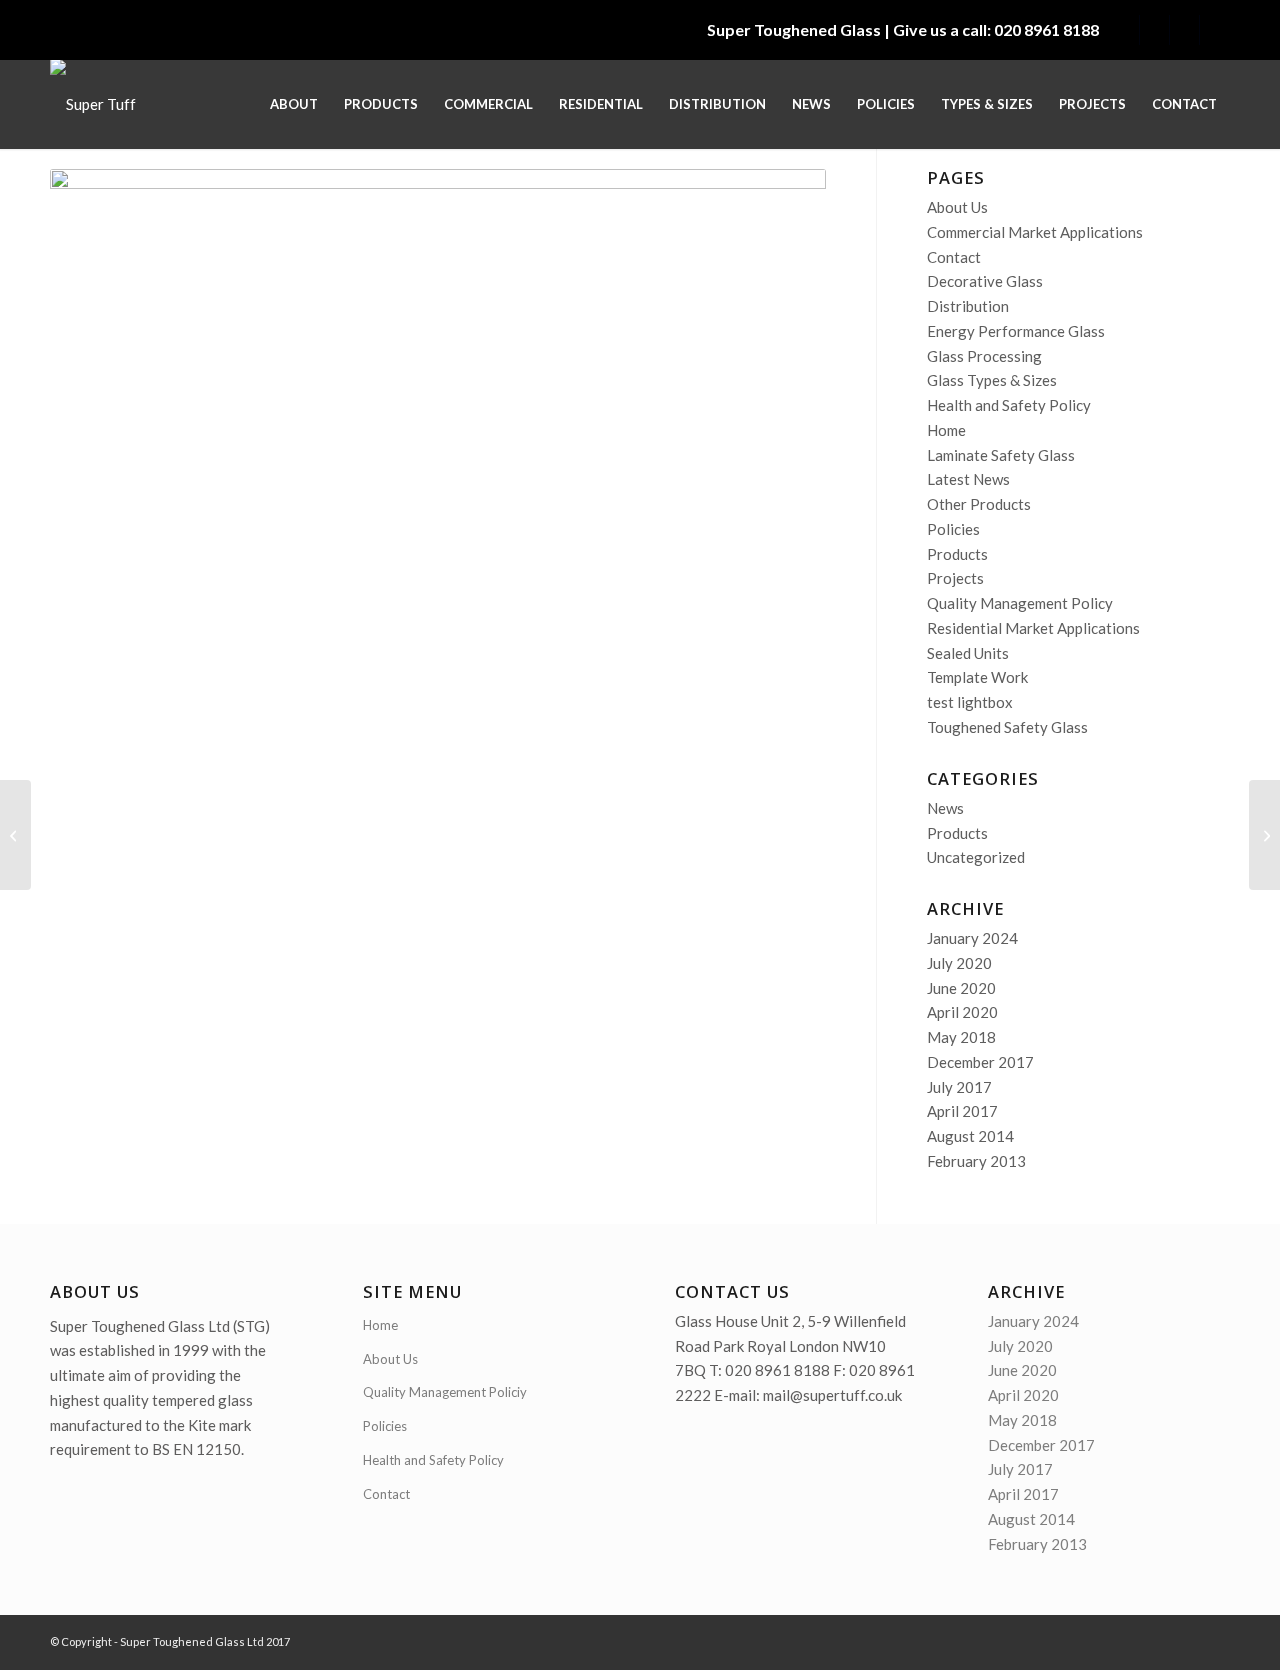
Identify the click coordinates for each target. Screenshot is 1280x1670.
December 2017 (980, 1062)
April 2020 (962, 1012)
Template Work (977, 677)
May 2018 (961, 1037)
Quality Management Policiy (445, 1392)
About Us (957, 207)
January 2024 (972, 938)
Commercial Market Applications (1035, 232)
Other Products (979, 504)
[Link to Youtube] (1184, 30)
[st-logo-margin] (93, 104)
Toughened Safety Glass (1007, 727)
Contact (954, 257)
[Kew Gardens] (15, 835)
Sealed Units (968, 653)
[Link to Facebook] (1215, 30)
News (945, 808)
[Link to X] (1124, 30)
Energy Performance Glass (1016, 331)
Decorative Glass (985, 281)
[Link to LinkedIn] (1154, 30)
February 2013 (976, 1161)
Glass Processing (984, 356)
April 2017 (962, 1111)
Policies (953, 529)
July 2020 (959, 963)
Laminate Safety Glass (1001, 455)
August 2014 (970, 1136)
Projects (955, 578)
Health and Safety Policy (1009, 405)
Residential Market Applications (1033, 628)
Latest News (968, 479)
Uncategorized (976, 857)
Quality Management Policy (1020, 603)
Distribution (968, 306)
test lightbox (970, 702)
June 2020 (961, 988)
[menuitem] (294, 104)
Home (946, 430)
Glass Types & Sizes (992, 380)
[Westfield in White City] (1264, 835)
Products (957, 554)
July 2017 (959, 1087)
